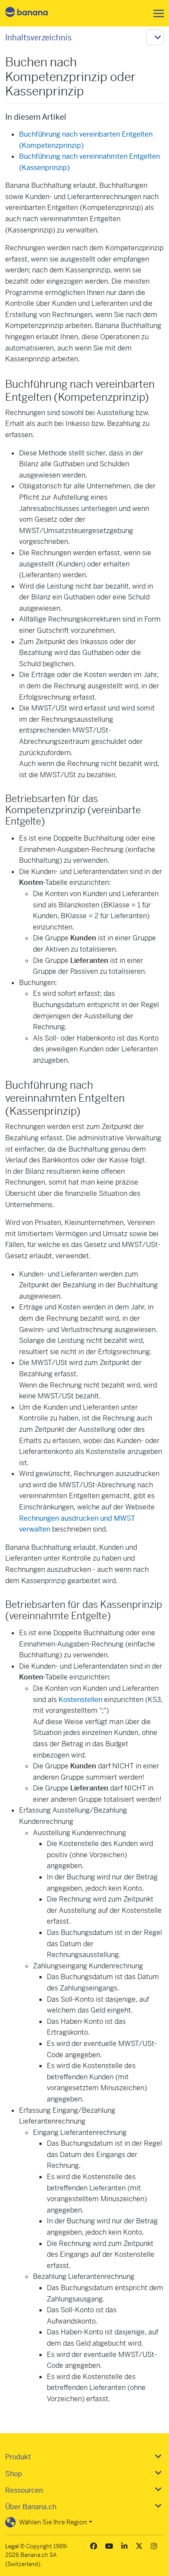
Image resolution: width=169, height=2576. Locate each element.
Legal (12, 2546)
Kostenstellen (80, 1700)
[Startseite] (34, 13)
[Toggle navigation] (156, 13)
